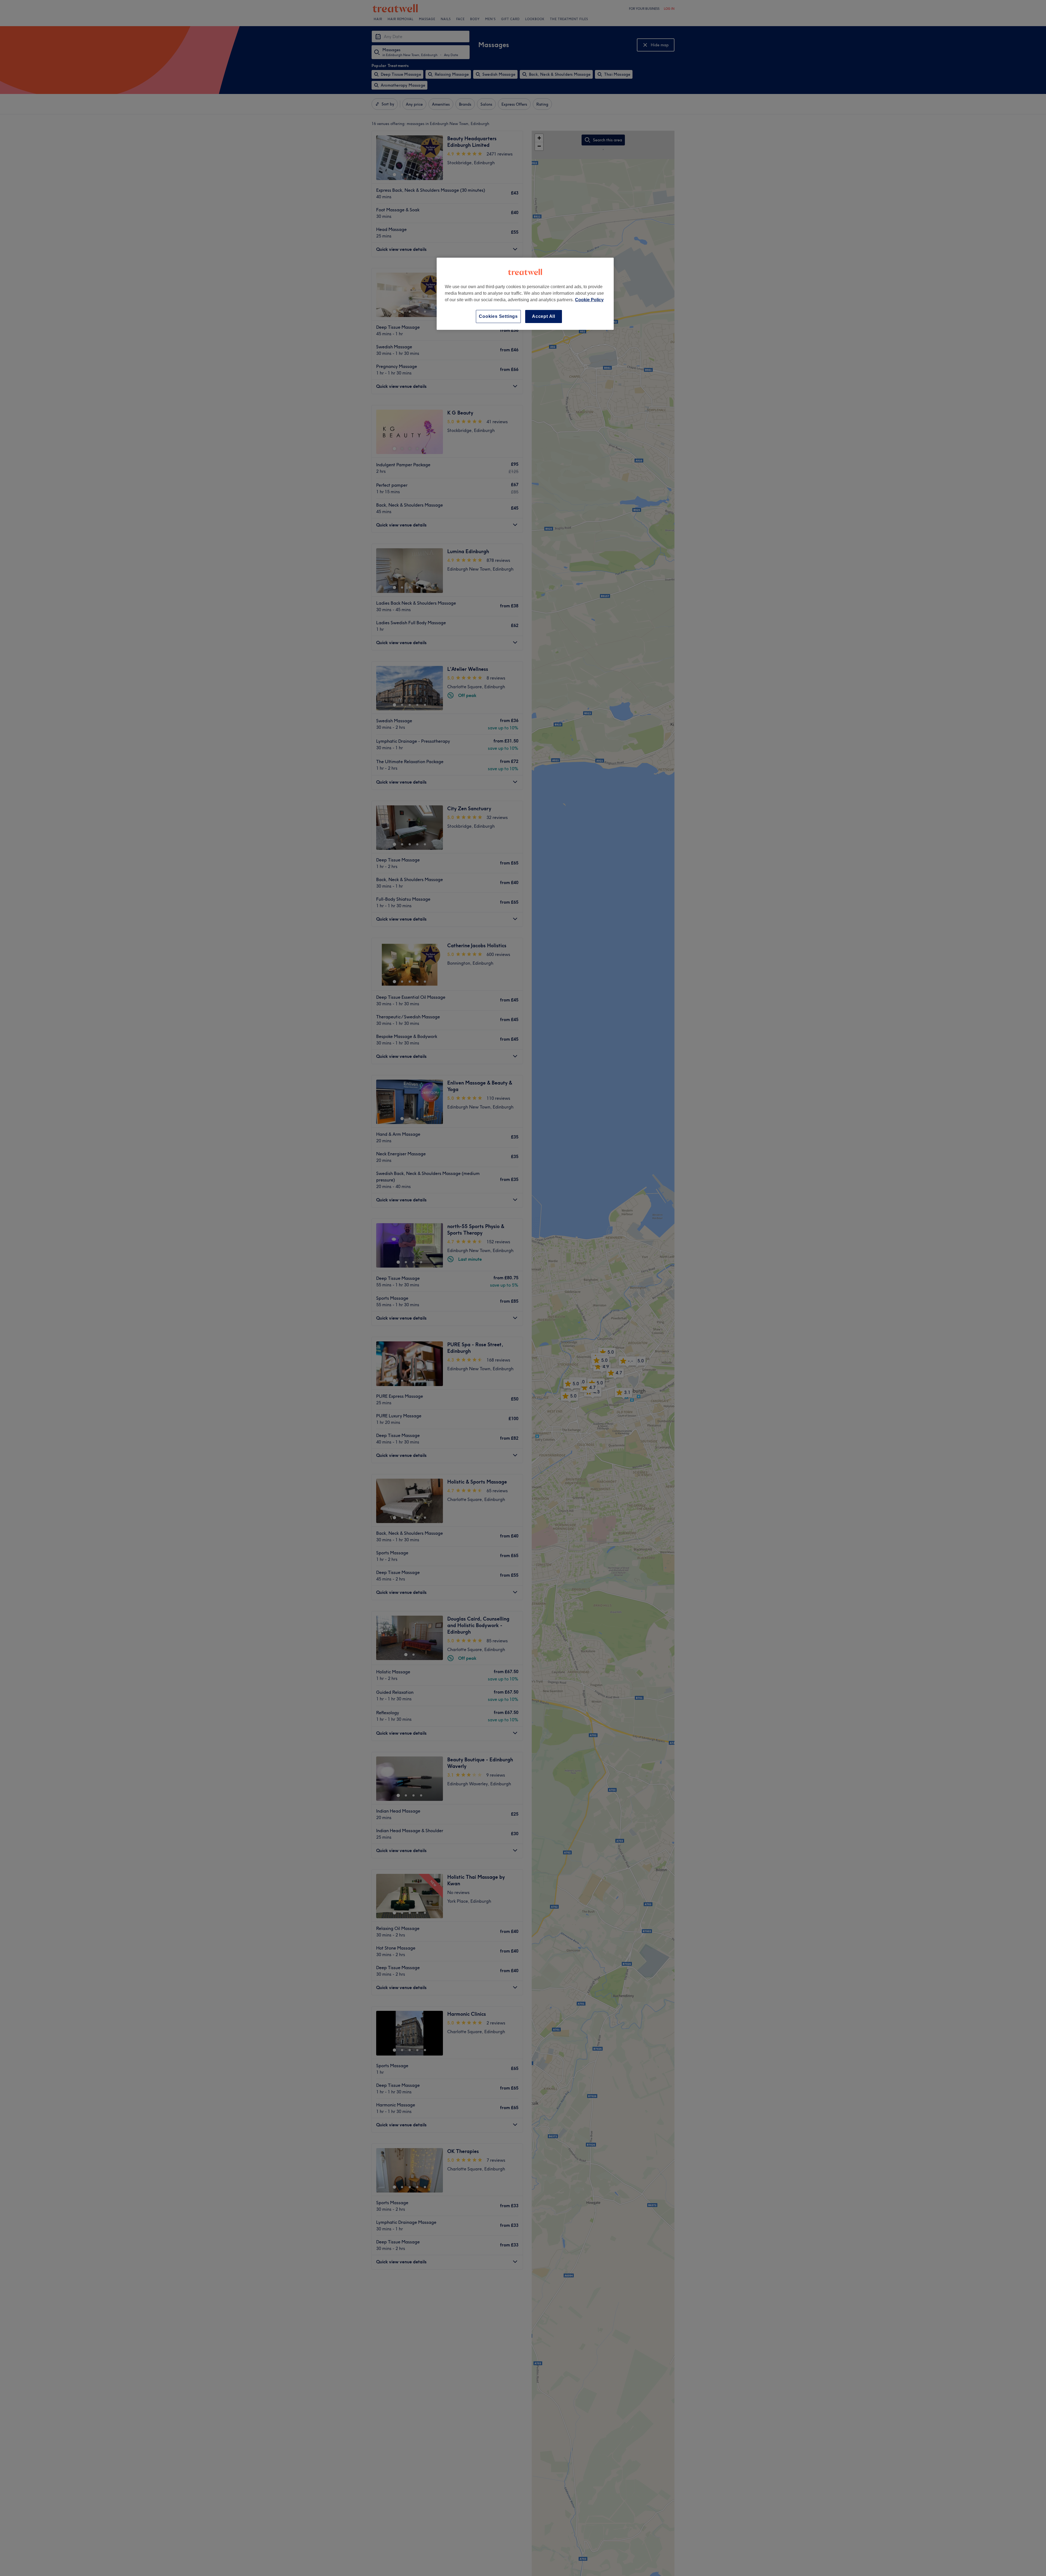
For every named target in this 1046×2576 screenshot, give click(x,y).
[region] (525, 294)
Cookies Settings (498, 316)
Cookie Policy (589, 300)
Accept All (544, 316)
